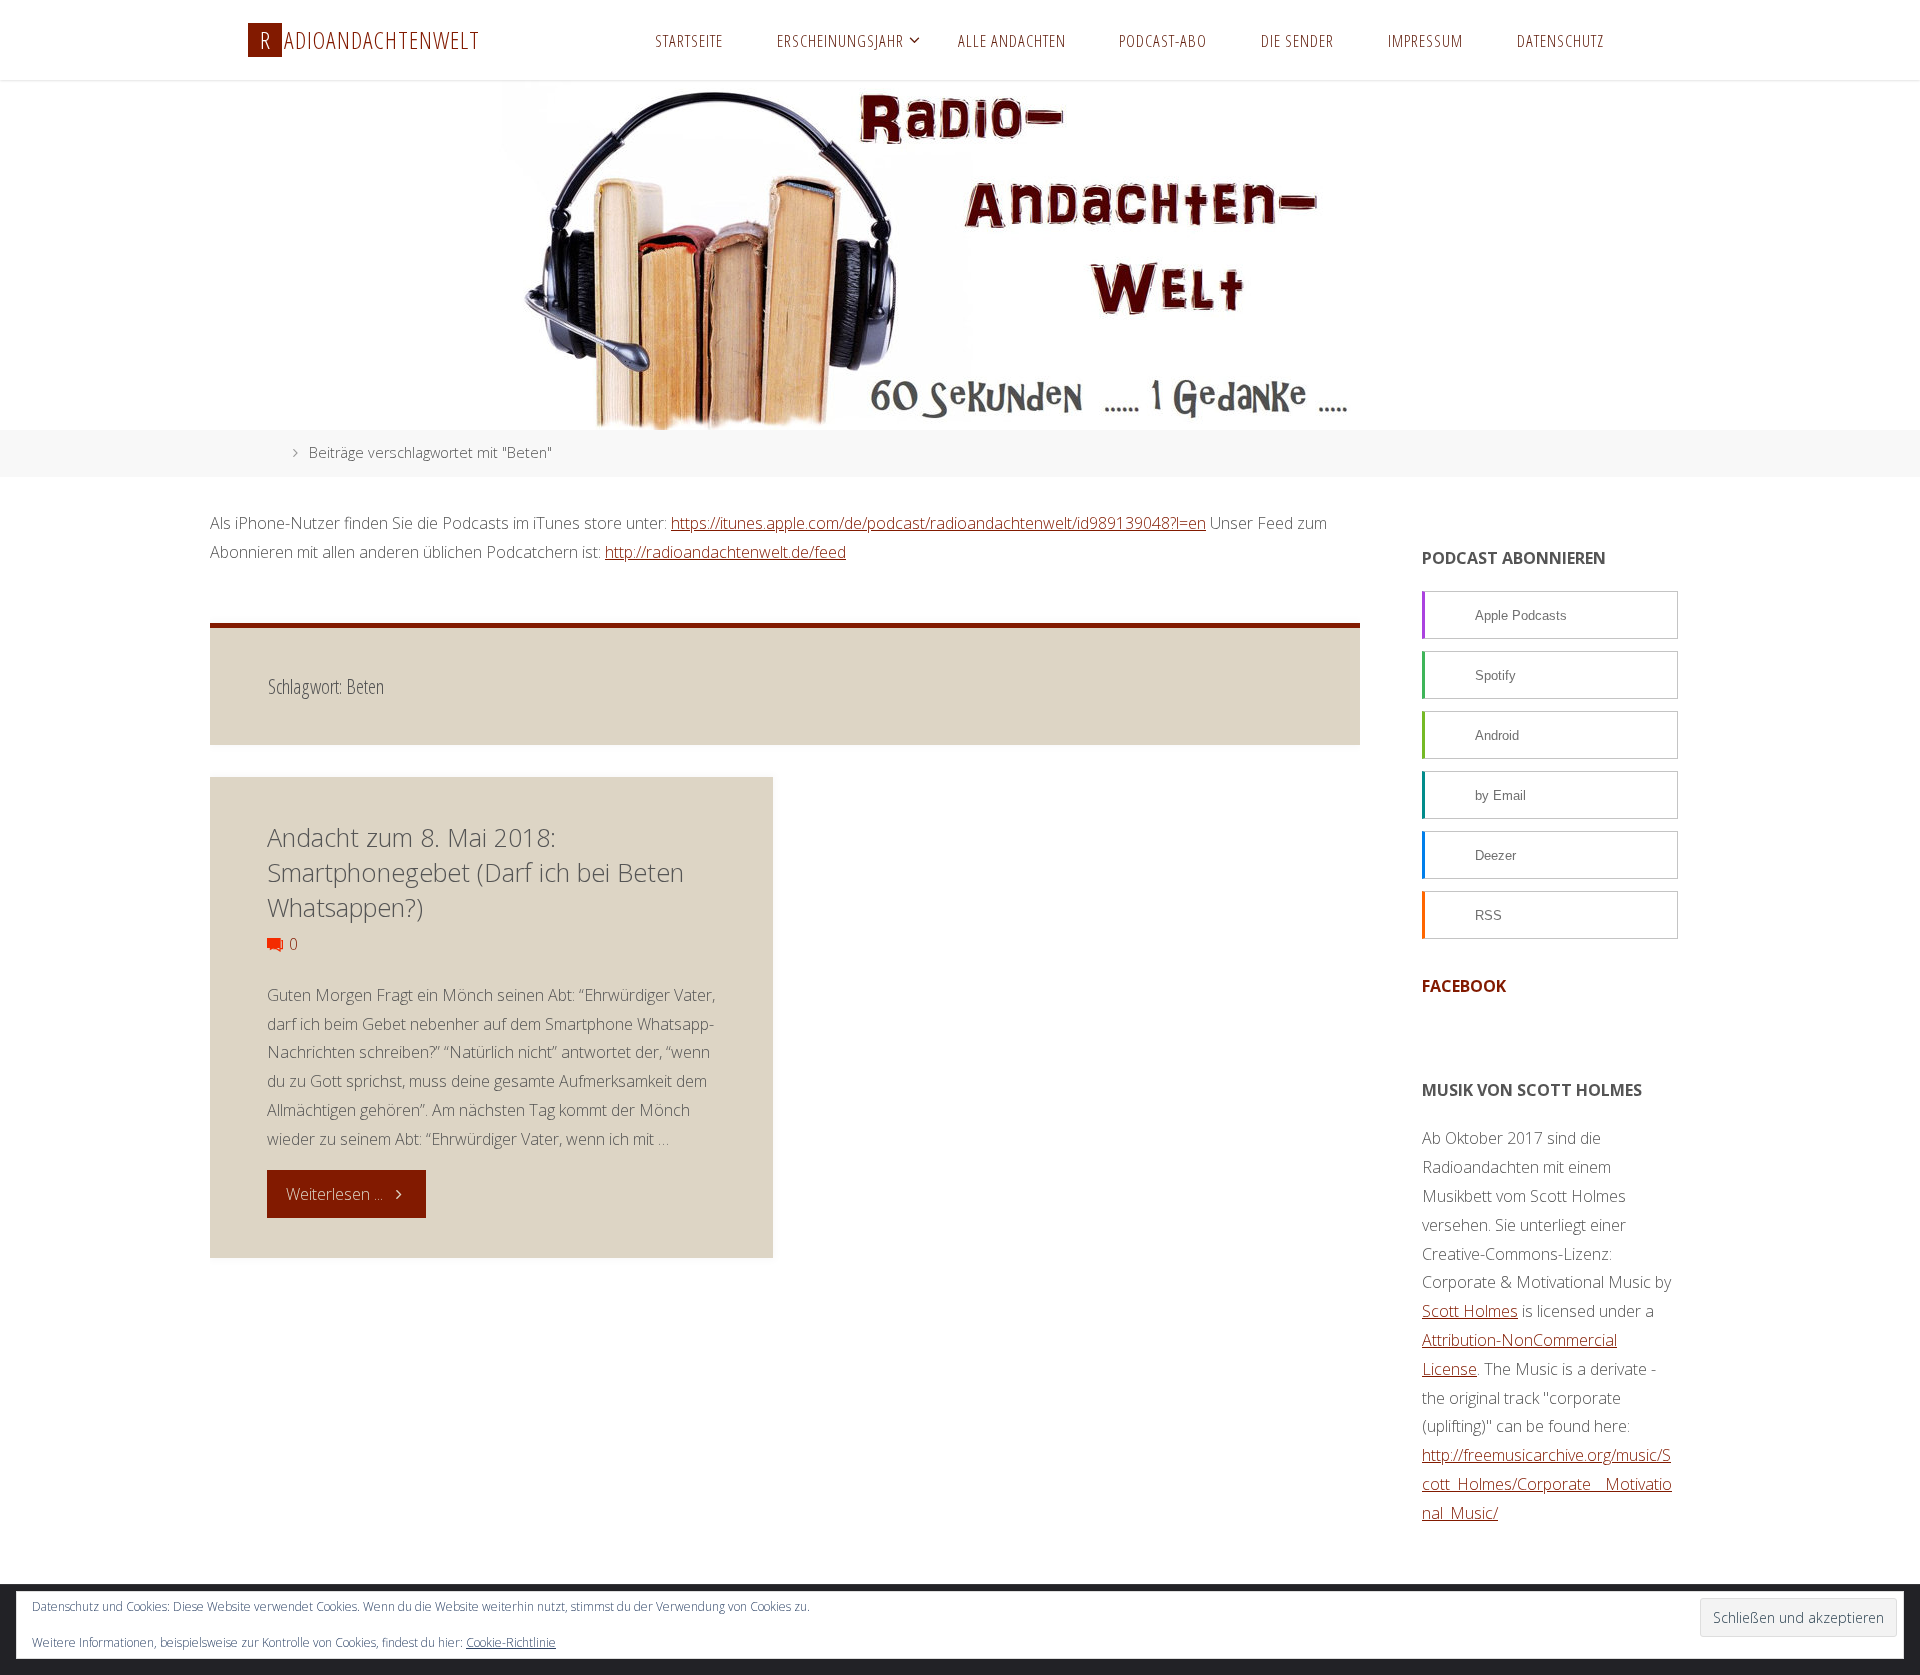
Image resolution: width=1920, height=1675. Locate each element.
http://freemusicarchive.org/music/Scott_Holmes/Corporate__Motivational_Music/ (1547, 1484)
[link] (1650, 40)
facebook (1464, 986)
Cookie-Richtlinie (511, 1642)
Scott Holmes (1470, 1311)
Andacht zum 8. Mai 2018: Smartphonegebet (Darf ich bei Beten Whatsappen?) (475, 872)
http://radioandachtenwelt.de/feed (725, 552)
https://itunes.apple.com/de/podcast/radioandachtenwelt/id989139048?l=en (938, 523)
